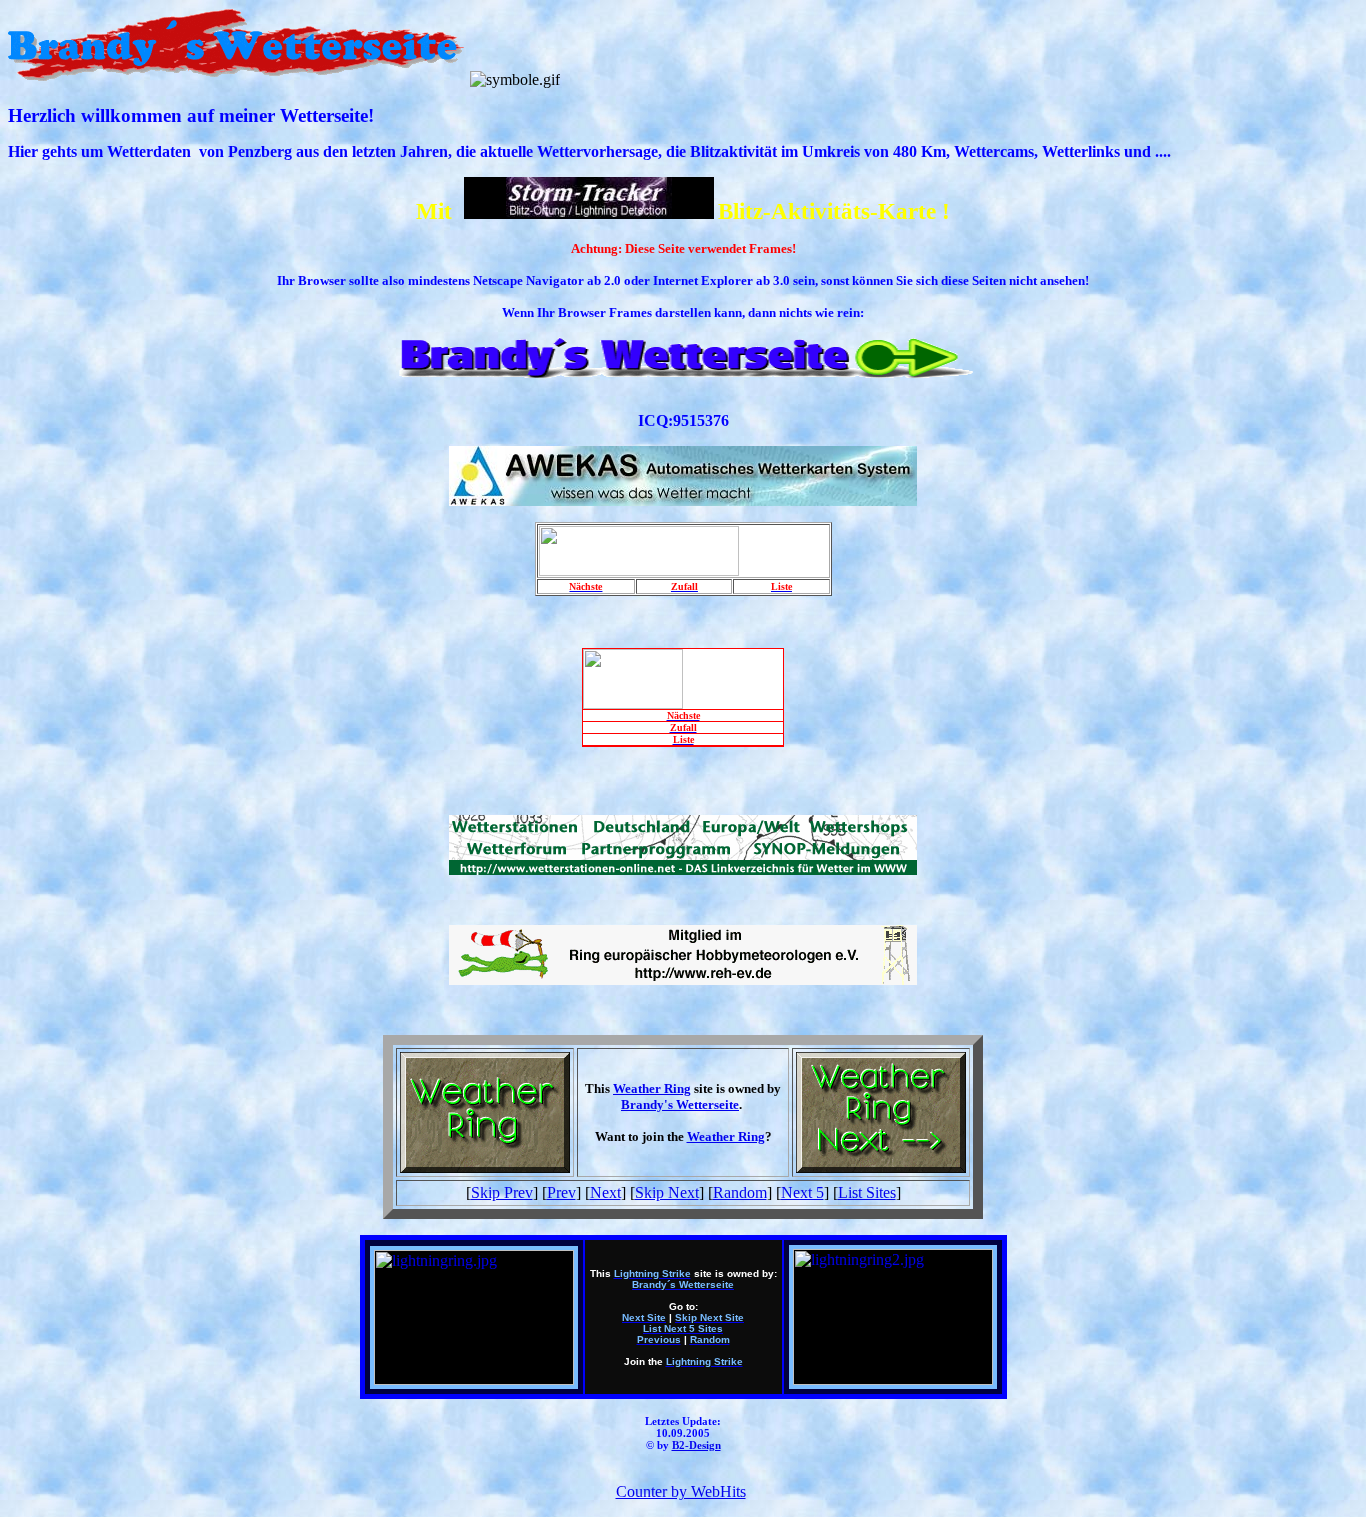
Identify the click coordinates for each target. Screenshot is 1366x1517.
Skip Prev (502, 1192)
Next (605, 1192)
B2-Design (696, 1445)
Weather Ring (652, 1088)
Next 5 (802, 1192)
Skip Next (667, 1192)
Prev (561, 1192)
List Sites (867, 1192)
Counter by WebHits (681, 1491)
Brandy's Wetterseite (680, 1104)
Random (740, 1192)
